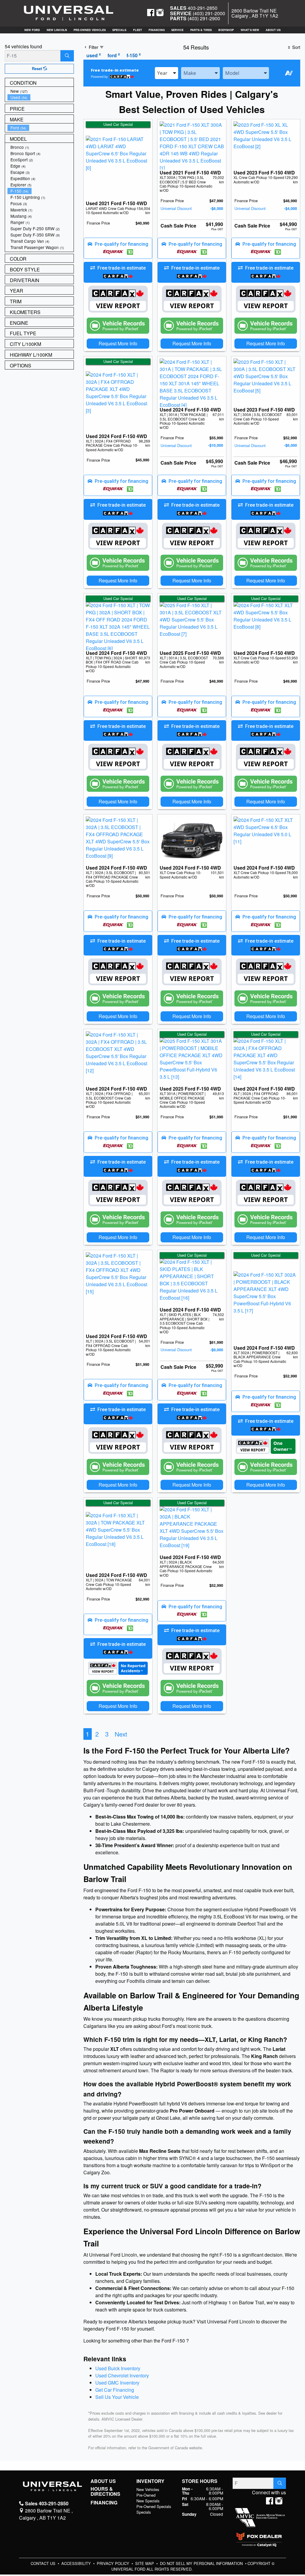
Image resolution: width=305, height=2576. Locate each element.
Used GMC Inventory (117, 2383)
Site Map (145, 2563)
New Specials (148, 2501)
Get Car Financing (115, 2390)
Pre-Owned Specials (154, 2506)
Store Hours (200, 2481)
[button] (32, 30)
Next (121, 1734)
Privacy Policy (114, 2563)
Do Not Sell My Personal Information (202, 2563)
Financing (104, 2503)
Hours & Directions (105, 2491)
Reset (38, 69)
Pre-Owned (146, 2495)
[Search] (67, 56)
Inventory (150, 2481)
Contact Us (44, 2563)
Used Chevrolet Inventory (122, 2375)
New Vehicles (148, 2489)
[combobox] (166, 73)
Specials (144, 2512)
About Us (103, 2481)
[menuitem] (41, 91)
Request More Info (118, 343)
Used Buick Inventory (118, 2368)
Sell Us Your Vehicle (117, 2397)
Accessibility (77, 2563)
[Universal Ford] (69, 13)
